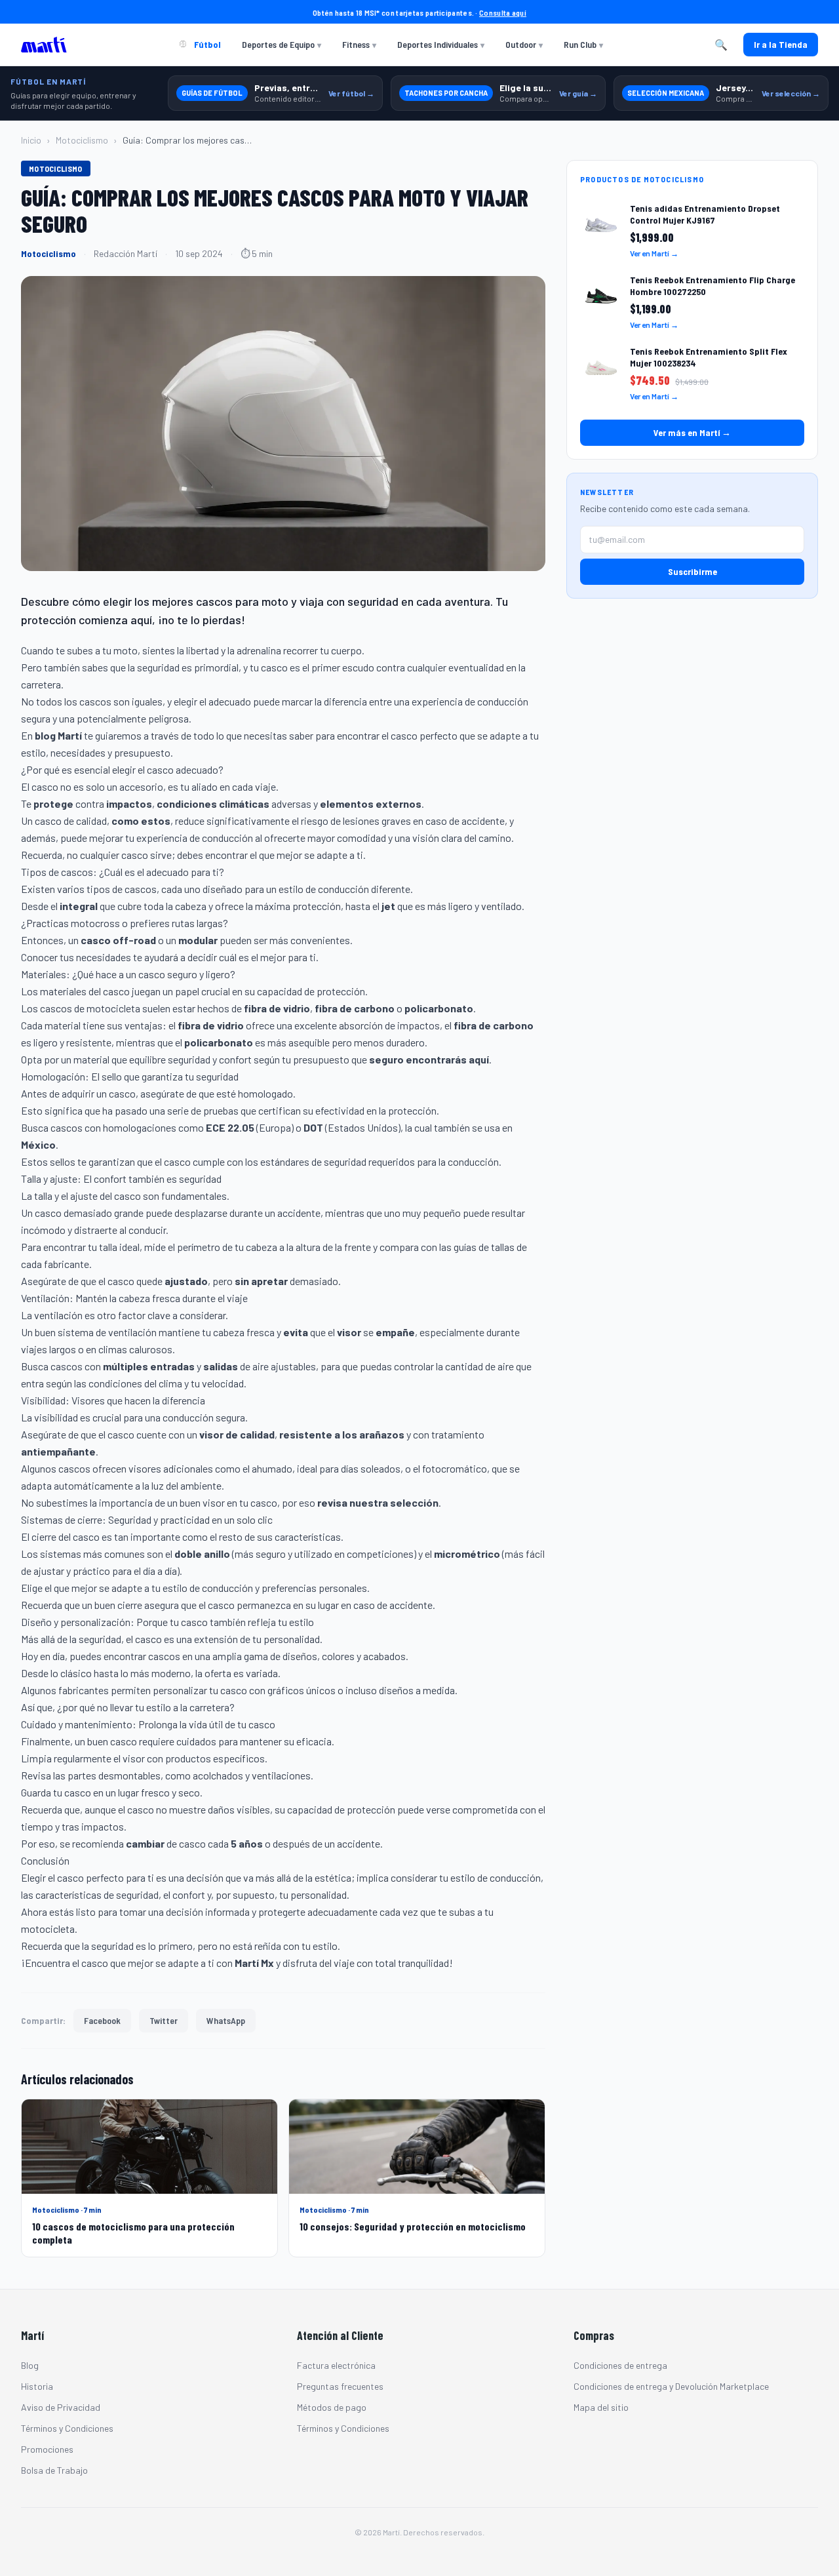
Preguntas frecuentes (340, 2386)
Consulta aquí (503, 12)
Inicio (31, 140)
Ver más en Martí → (692, 432)
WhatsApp (226, 2020)
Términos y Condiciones (67, 2428)
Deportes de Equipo (282, 44)
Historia (37, 2386)
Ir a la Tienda (781, 44)
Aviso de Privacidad (61, 2407)
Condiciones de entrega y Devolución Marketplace (671, 2386)
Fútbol (206, 44)
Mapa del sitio (601, 2407)
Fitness (359, 44)
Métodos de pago (332, 2407)
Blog (30, 2365)
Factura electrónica (336, 2365)
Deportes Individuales (441, 44)
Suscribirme (693, 571)
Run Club (583, 44)
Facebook (102, 2020)
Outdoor (524, 44)
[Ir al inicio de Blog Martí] (47, 45)
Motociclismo (82, 140)
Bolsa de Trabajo (54, 2470)
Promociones (47, 2449)
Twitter (164, 2020)
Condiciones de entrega (620, 2365)
